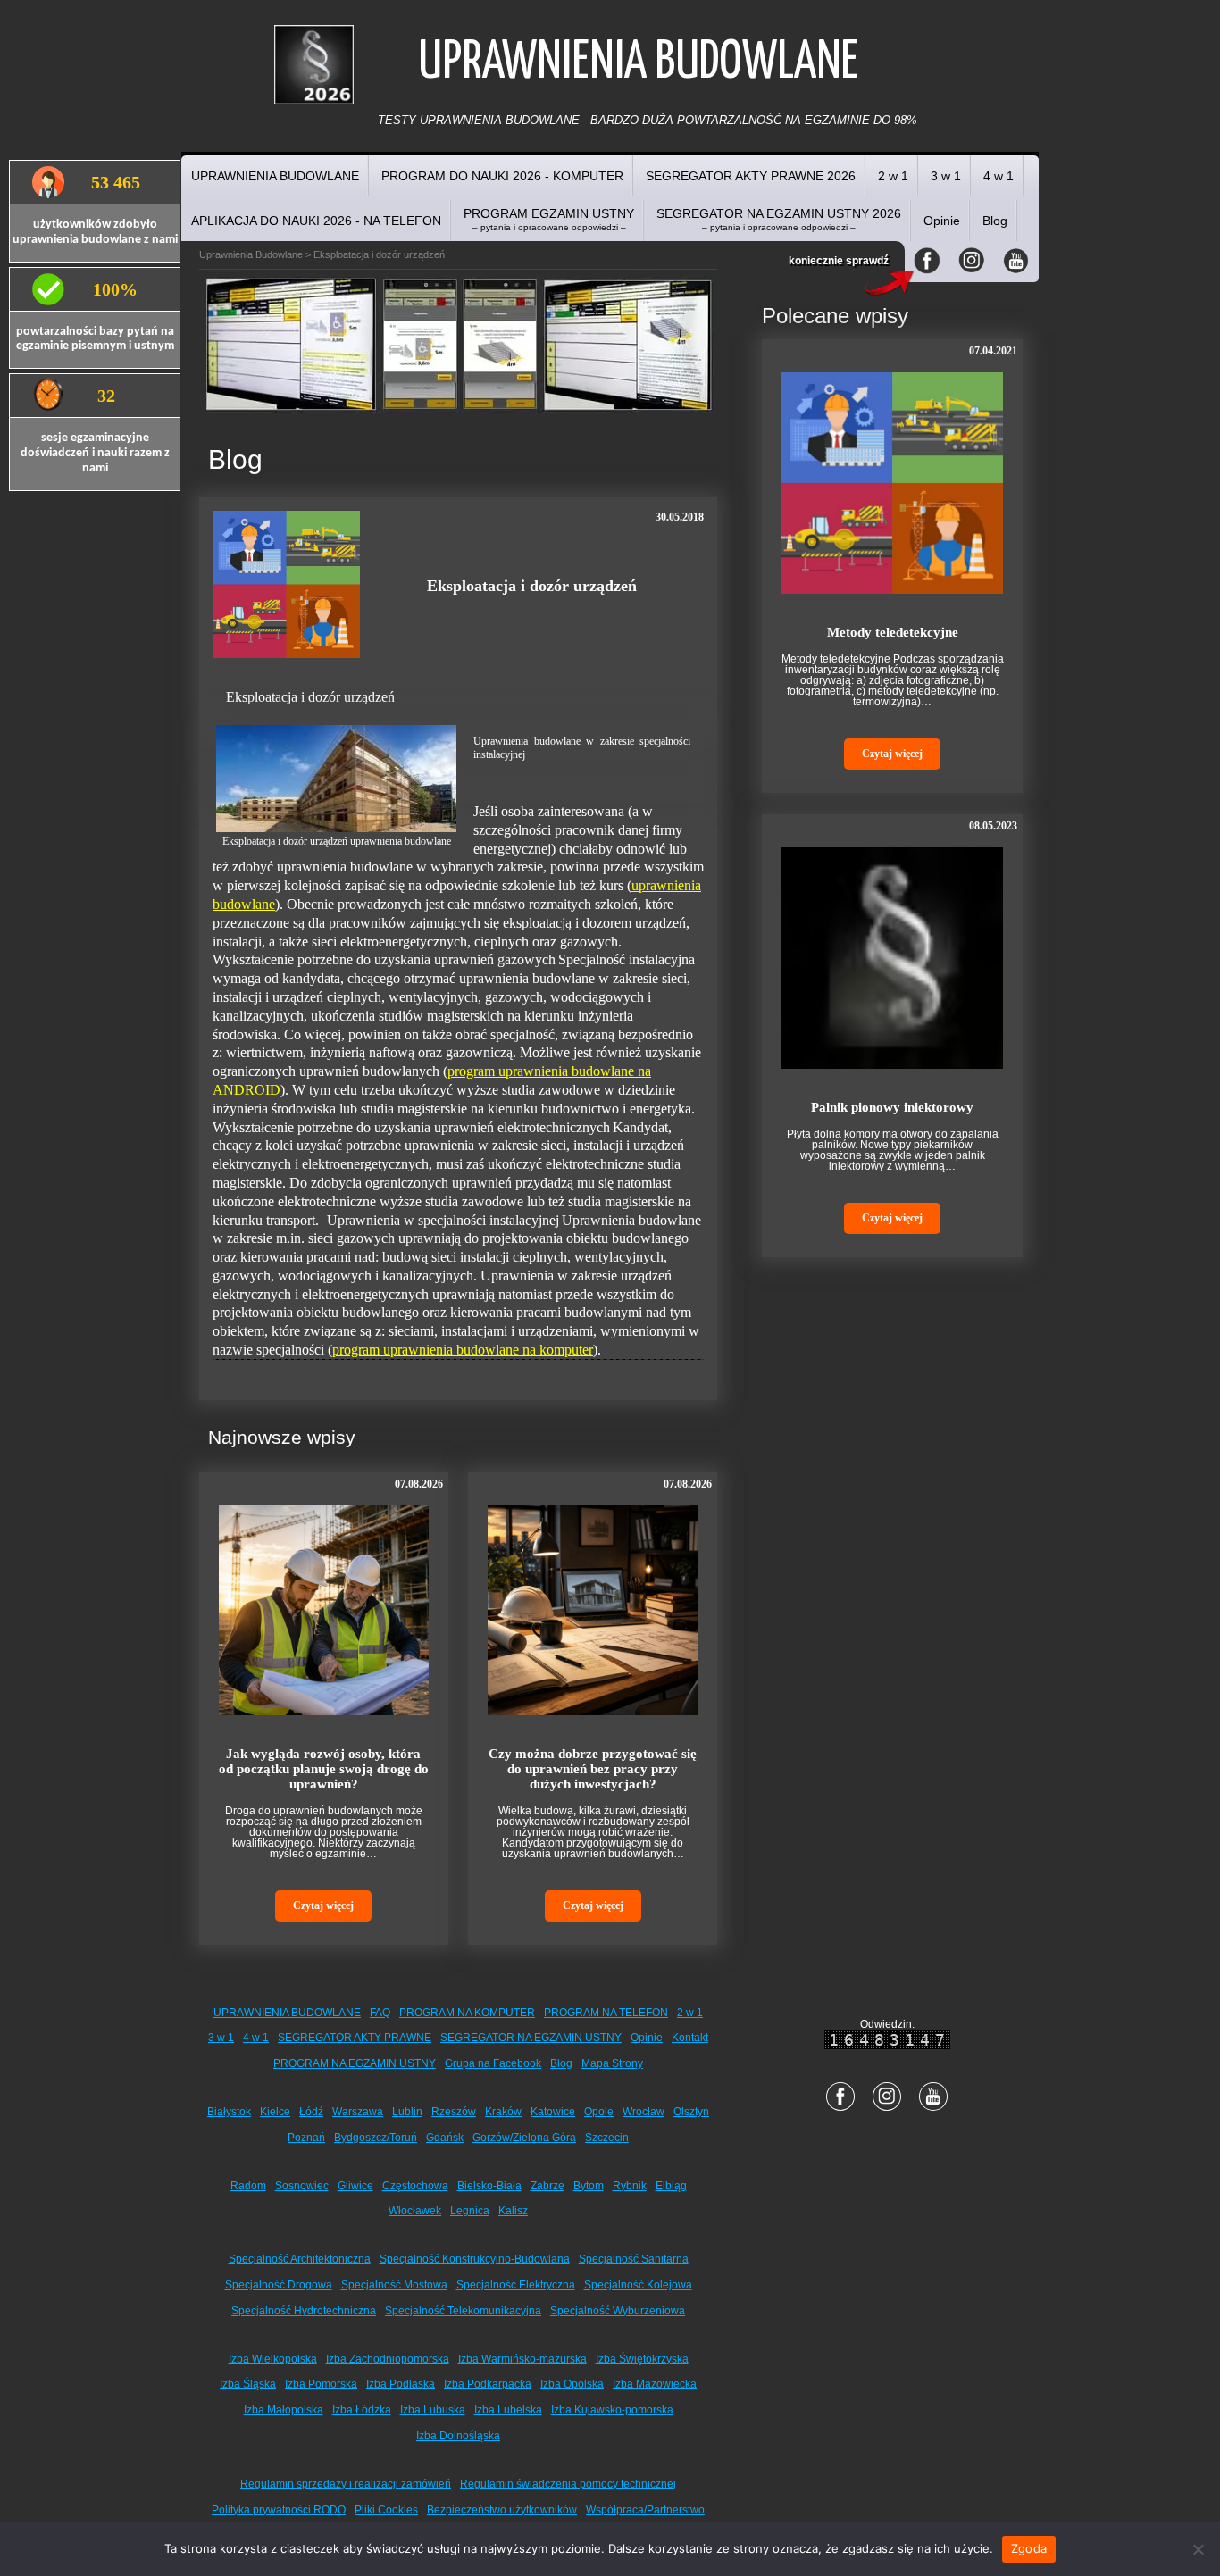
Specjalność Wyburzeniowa (618, 2311)
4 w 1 (999, 176)
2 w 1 (893, 176)
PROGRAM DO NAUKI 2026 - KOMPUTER (502, 176)
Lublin (407, 2112)
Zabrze (547, 2186)
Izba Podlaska (401, 2384)
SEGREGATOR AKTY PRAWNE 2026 (751, 176)
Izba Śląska (248, 2384)
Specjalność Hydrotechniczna (304, 2311)
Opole (599, 2112)
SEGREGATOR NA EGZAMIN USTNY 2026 (779, 219)
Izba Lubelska (508, 2410)
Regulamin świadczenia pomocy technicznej (568, 2484)
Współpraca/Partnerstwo (645, 2510)
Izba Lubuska (433, 2410)
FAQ (380, 2013)
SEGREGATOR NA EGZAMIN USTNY (531, 2038)
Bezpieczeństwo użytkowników (502, 2510)
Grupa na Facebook (493, 2063)
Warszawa (358, 2112)
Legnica (470, 2211)
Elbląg (671, 2186)
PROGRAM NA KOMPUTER (467, 2013)
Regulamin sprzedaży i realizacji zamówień (346, 2484)
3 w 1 (946, 176)
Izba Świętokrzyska (642, 2359)
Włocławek (415, 2211)
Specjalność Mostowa (394, 2285)
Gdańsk (445, 2138)
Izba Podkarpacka (488, 2384)
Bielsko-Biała (489, 2186)
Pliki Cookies (386, 2510)
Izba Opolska (572, 2384)
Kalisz (513, 2211)
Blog (995, 221)
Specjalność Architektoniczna (300, 2259)
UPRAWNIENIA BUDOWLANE (275, 176)
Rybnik (630, 2186)
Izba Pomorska (321, 2384)
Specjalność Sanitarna (634, 2259)
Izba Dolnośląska (458, 2436)
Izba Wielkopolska (273, 2359)
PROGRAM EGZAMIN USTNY (549, 219)
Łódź (311, 2112)
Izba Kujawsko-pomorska (612, 2410)
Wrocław (643, 2112)
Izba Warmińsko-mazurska (522, 2359)
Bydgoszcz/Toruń (376, 2138)
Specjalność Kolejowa (638, 2285)
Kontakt (690, 2038)
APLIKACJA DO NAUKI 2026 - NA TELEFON (316, 221)
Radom (248, 2186)
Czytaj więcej (323, 1905)
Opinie (942, 221)
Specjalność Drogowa (279, 2285)
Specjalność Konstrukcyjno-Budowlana (475, 2259)
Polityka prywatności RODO (279, 2510)
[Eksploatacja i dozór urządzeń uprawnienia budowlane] (336, 779)
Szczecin (607, 2138)
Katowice (553, 2112)
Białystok (229, 2112)
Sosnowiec (302, 2186)
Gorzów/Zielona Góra (524, 2138)
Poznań (306, 2138)
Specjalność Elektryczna (516, 2285)
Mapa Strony (612, 2063)
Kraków (503, 2112)
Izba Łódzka (362, 2410)
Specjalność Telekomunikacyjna (463, 2311)
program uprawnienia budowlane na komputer (463, 1350)
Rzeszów (454, 2112)
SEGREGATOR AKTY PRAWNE (355, 2038)
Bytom (589, 2186)
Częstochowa (415, 2186)
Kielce (275, 2112)
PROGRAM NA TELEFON (606, 2013)
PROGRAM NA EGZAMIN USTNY (355, 2063)
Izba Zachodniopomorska (388, 2359)
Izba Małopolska (284, 2410)
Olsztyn (691, 2112)
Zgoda (1029, 2548)
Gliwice (355, 2186)
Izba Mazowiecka (655, 2384)
